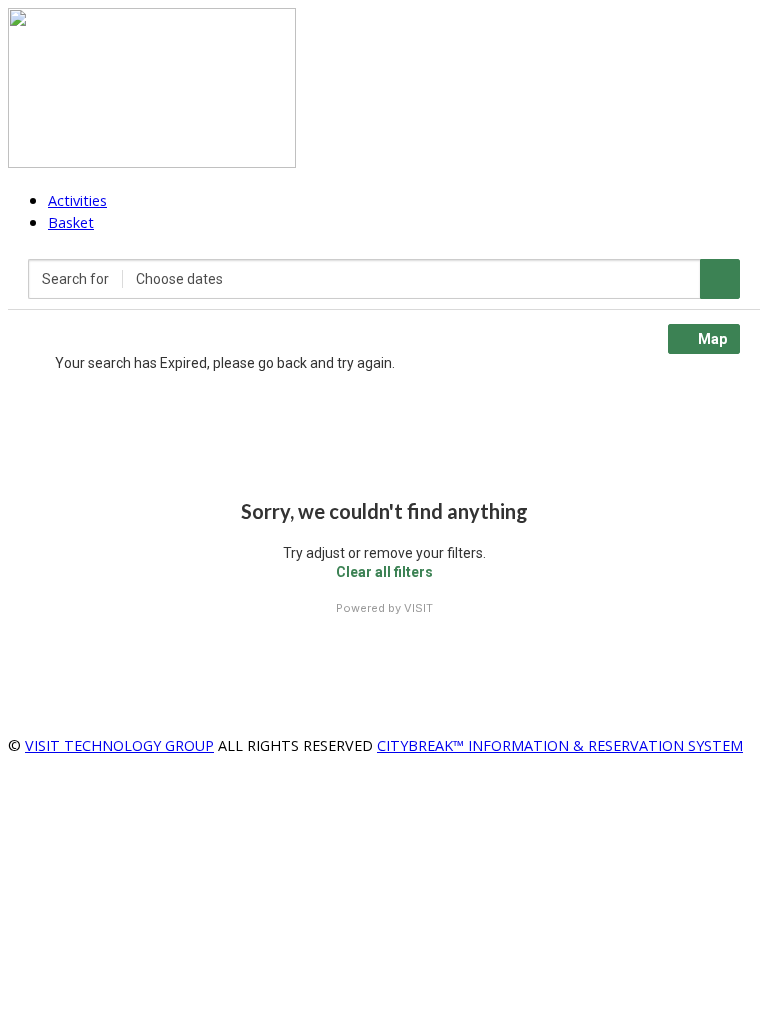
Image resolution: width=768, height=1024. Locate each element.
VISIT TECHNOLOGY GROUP (119, 745)
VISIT (418, 608)
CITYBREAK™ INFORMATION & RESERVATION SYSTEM (560, 745)
